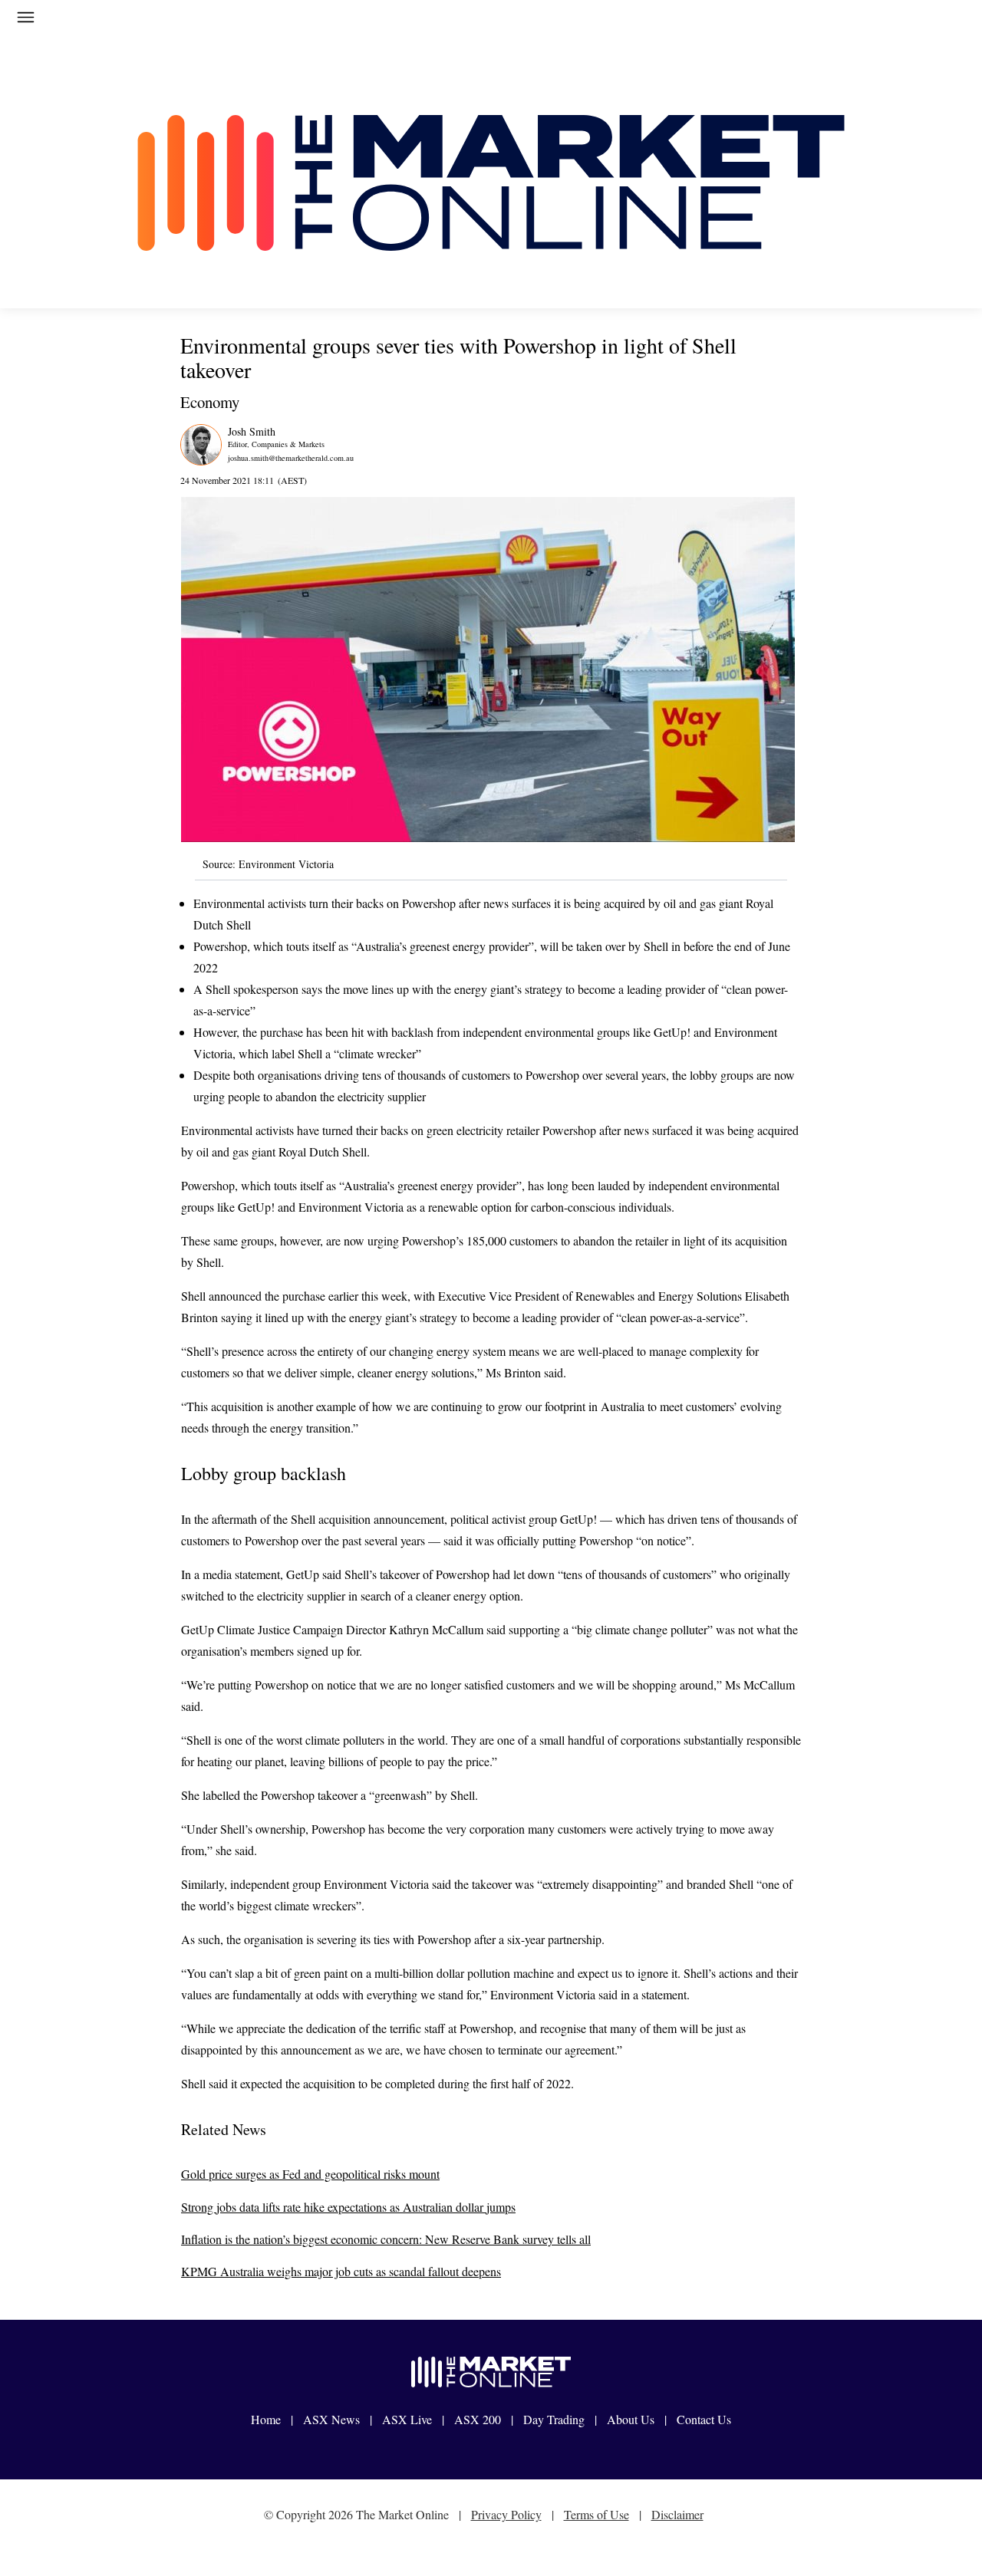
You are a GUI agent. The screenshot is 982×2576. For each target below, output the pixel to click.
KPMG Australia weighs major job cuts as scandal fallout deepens (341, 2271)
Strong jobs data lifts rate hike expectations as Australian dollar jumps (348, 2207)
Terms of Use (596, 2514)
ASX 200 (478, 2419)
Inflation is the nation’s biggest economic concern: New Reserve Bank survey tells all (386, 2239)
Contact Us (704, 2419)
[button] (39, 20)
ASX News (331, 2419)
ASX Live (407, 2419)
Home (266, 2419)
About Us (631, 2419)
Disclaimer (677, 2514)
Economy (210, 402)
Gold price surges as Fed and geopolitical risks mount (310, 2174)
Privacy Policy (506, 2514)
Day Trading (554, 2419)
